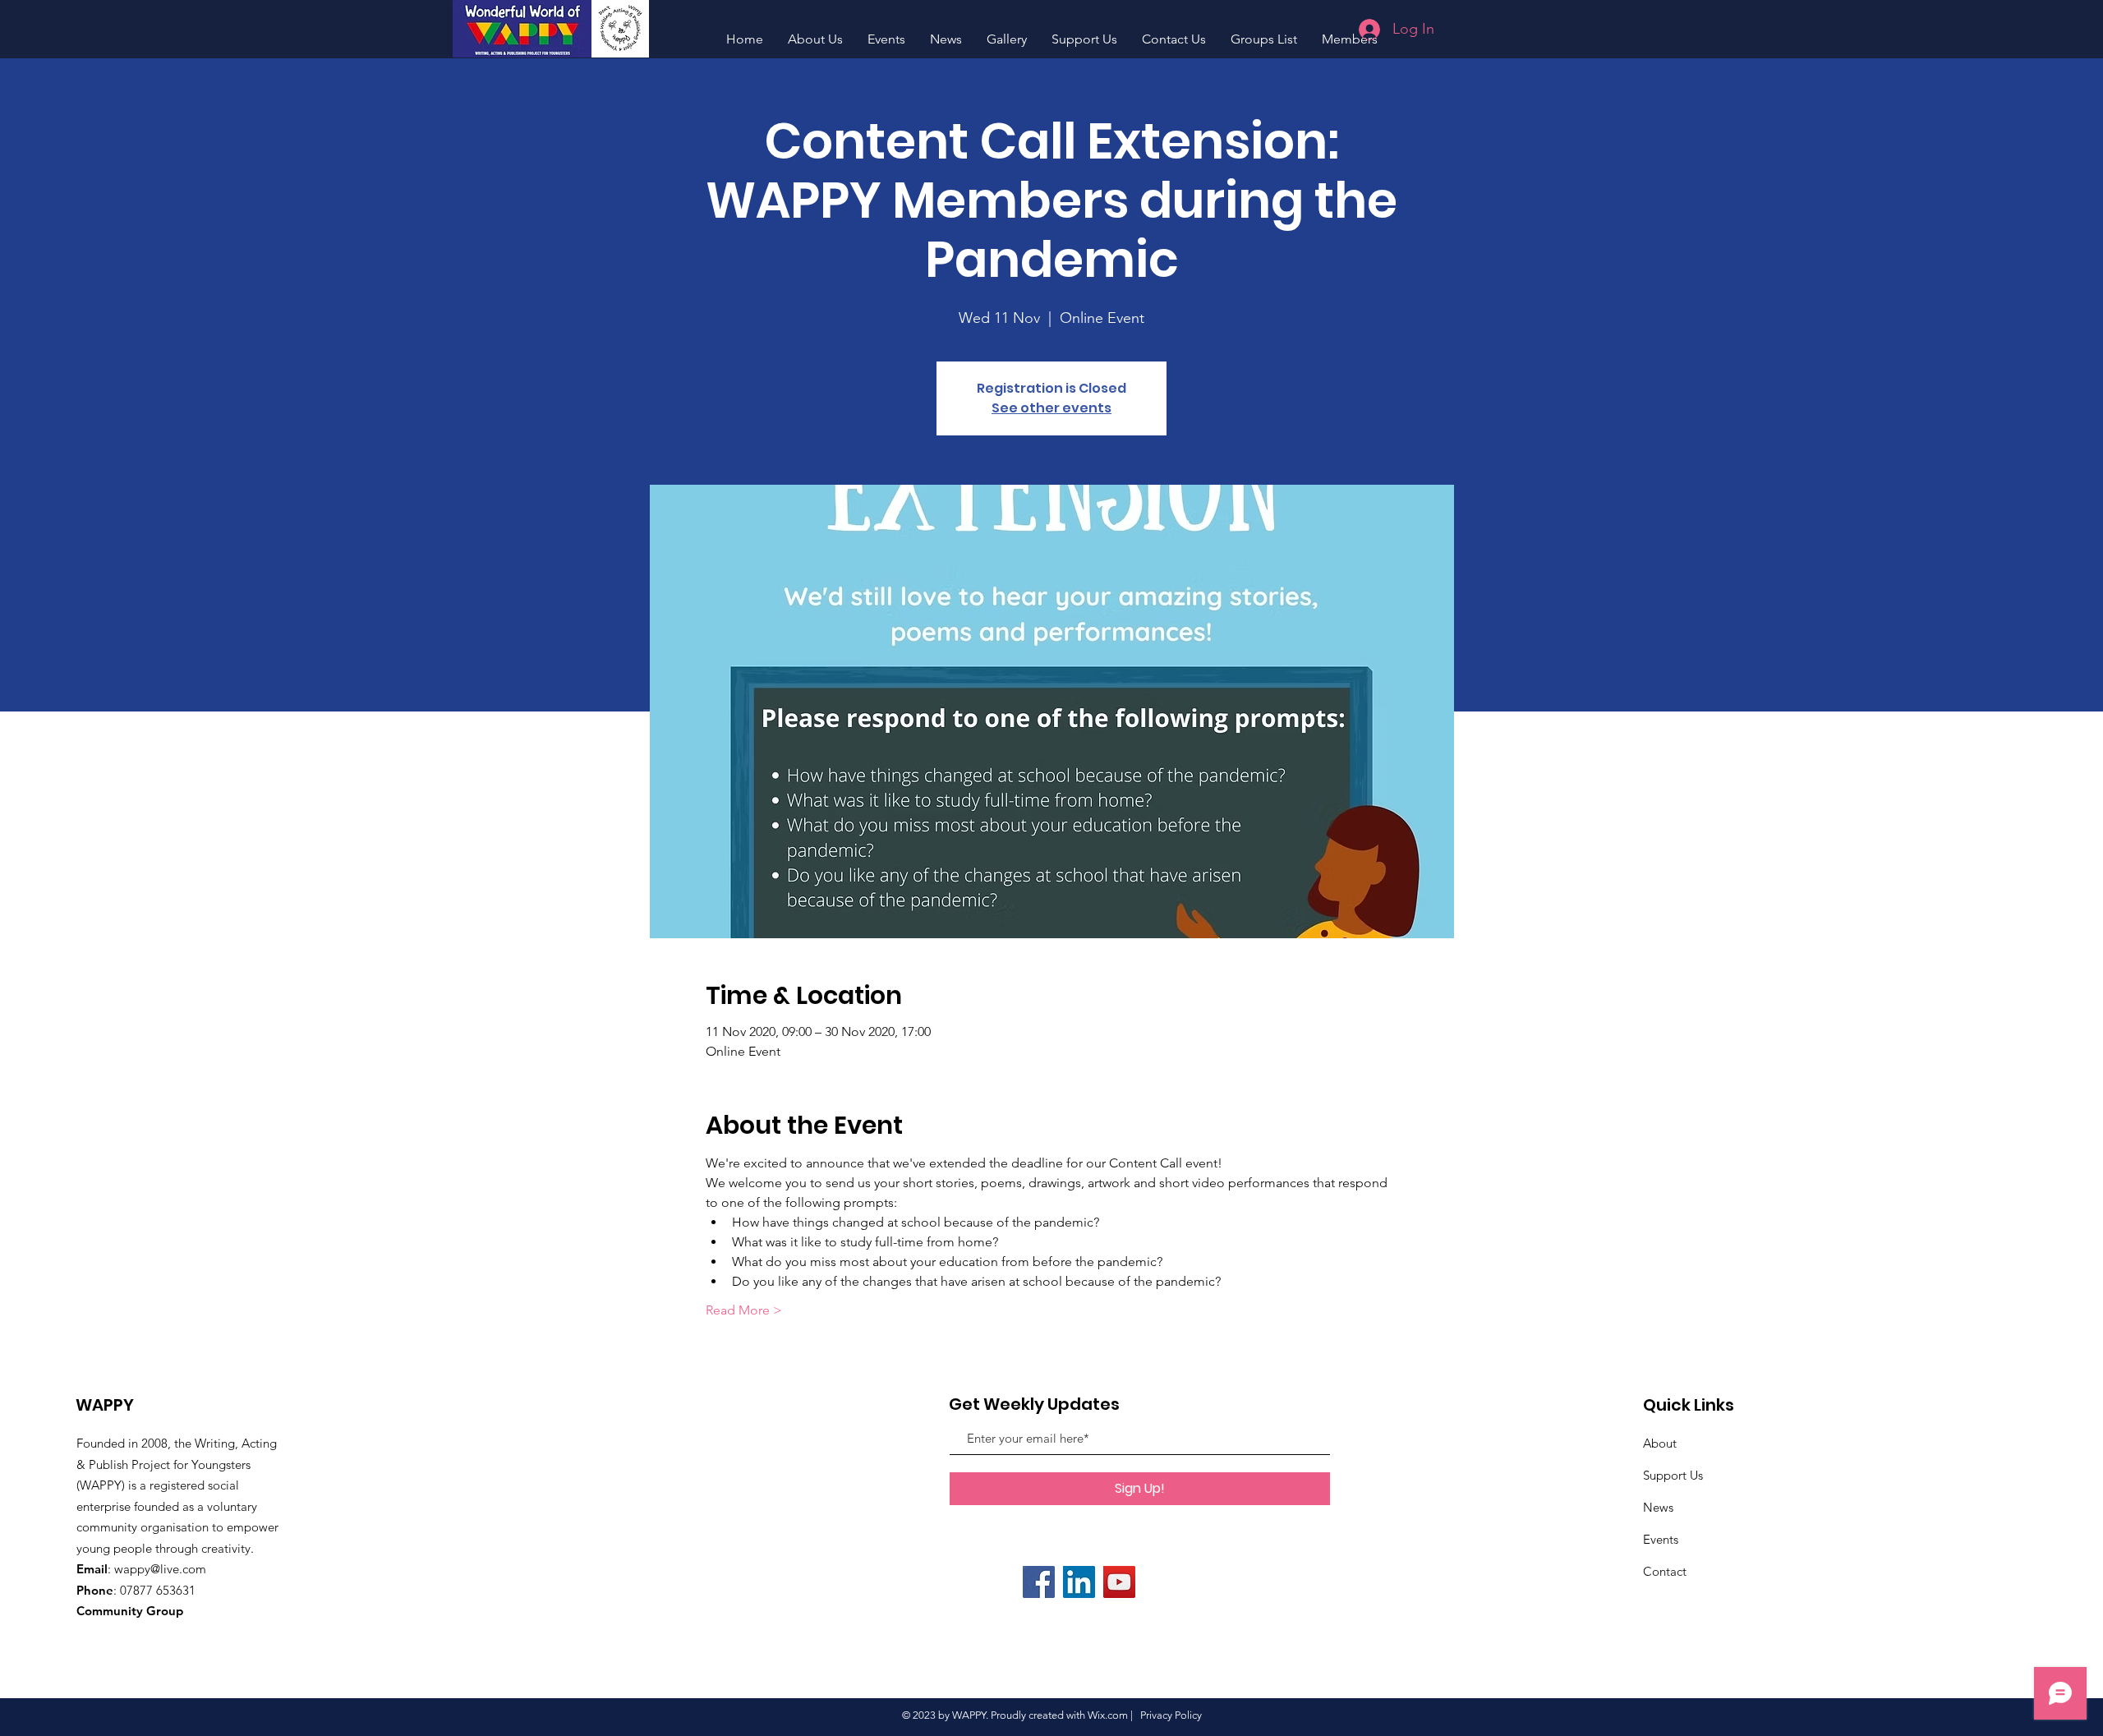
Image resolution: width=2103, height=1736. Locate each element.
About (1660, 1443)
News (1658, 1507)
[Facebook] (1039, 1582)
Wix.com (1108, 1715)
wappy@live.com (160, 1569)
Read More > (744, 1310)
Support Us (1673, 1475)
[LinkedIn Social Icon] (1079, 1582)
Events (1661, 1539)
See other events (1051, 408)
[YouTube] (1119, 1582)
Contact (1665, 1571)
